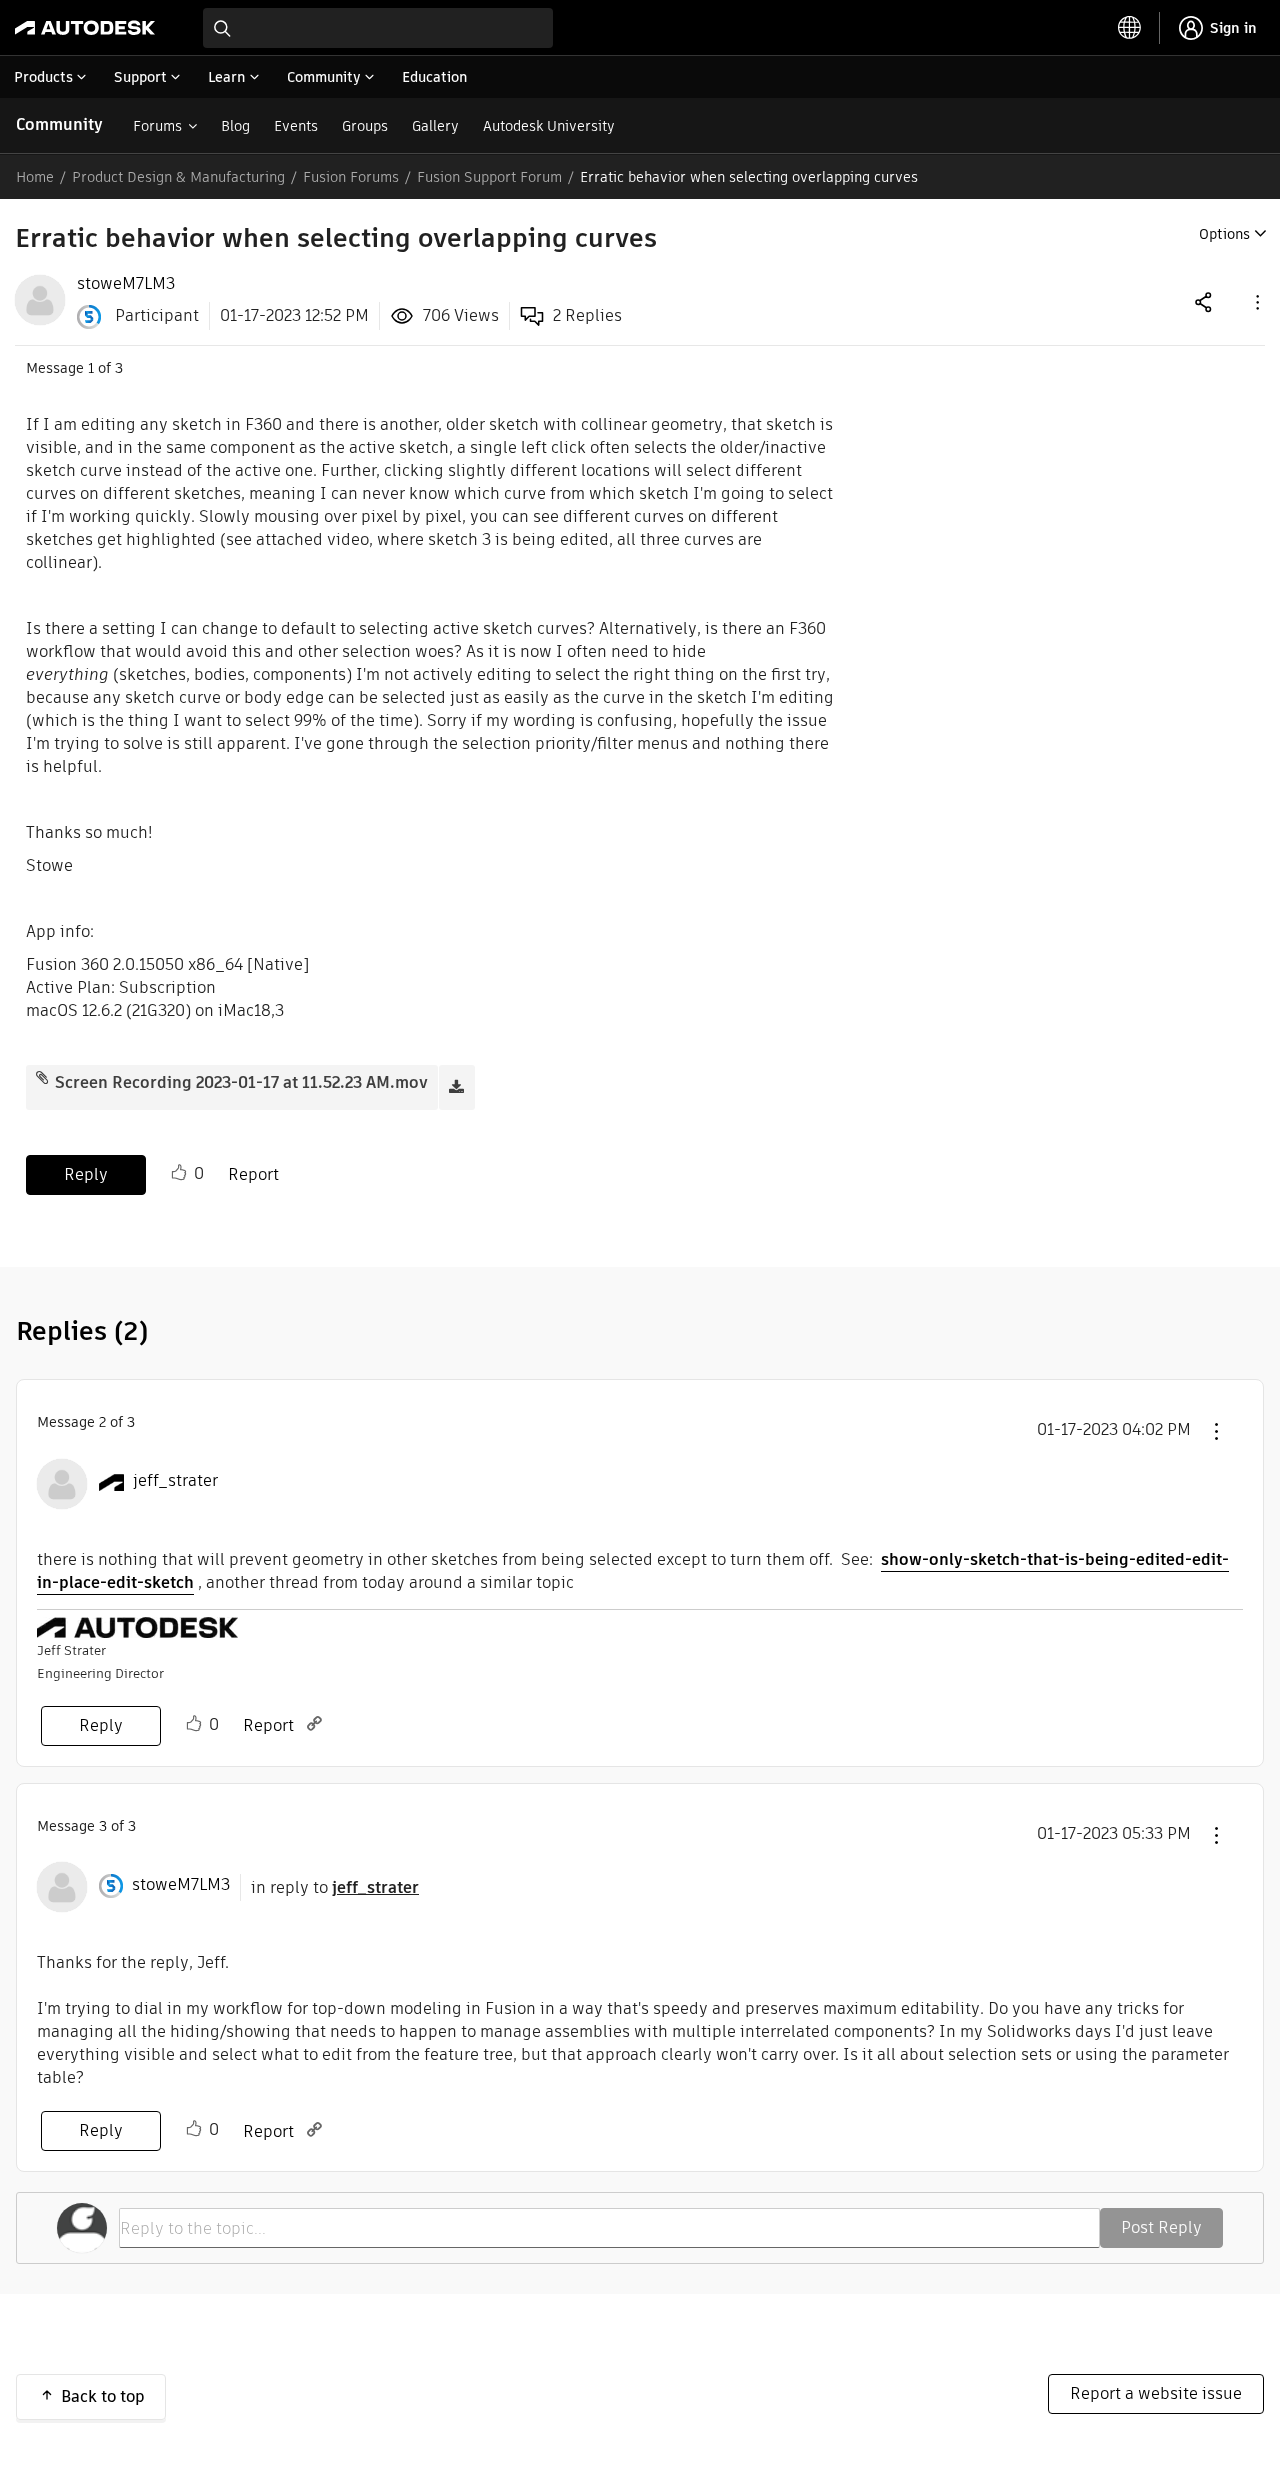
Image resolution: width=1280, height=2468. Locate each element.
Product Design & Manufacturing (178, 177)
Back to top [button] (103, 2396)
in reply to (335, 1887)
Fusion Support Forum (489, 177)
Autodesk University (549, 126)
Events (296, 126)
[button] (1256, 301)
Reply (86, 1174)
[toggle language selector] (1130, 28)
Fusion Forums (351, 177)
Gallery (435, 126)
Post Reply (1161, 2227)
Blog (235, 126)
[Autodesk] (85, 28)
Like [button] (179, 1173)
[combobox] (378, 28)
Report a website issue (1156, 2393)
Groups (365, 126)
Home (35, 177)
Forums (157, 126)
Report (253, 1174)
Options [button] (1224, 234)
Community (59, 124)
